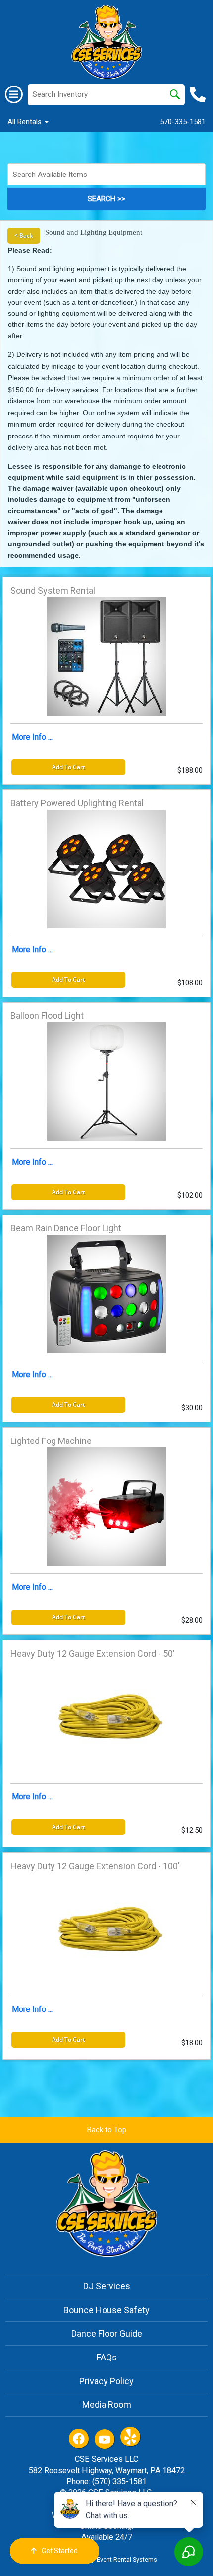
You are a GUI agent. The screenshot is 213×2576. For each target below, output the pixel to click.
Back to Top (107, 2130)
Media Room (107, 2405)
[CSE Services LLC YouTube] (105, 2439)
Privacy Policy (106, 2381)
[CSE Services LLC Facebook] (79, 2439)
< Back (24, 236)
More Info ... (32, 737)
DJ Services (107, 2286)
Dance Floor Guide (107, 2334)
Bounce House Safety (106, 2310)
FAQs (107, 2357)
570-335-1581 (183, 122)
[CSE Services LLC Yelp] (130, 2437)
